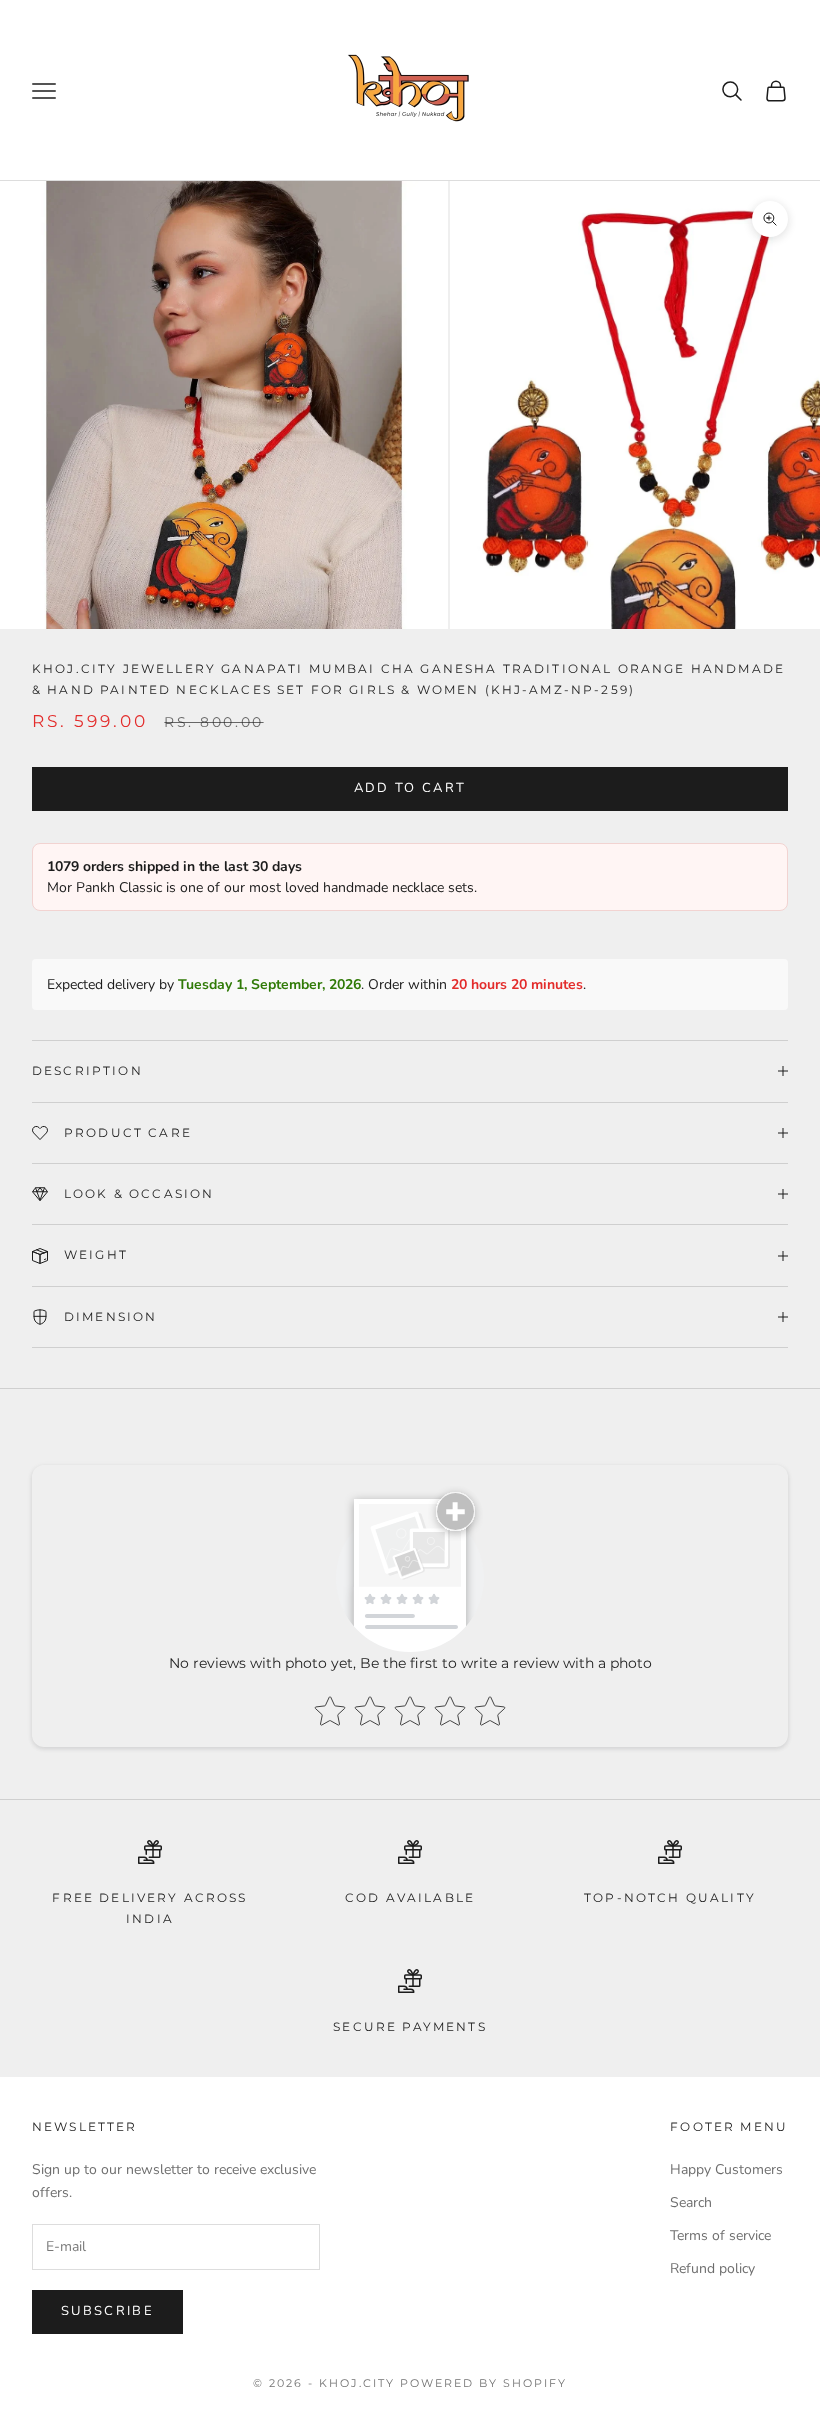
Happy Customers (726, 2169)
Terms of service (720, 2235)
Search (691, 2202)
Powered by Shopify (483, 2383)
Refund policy (712, 2268)
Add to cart (410, 788)
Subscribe (107, 2311)
